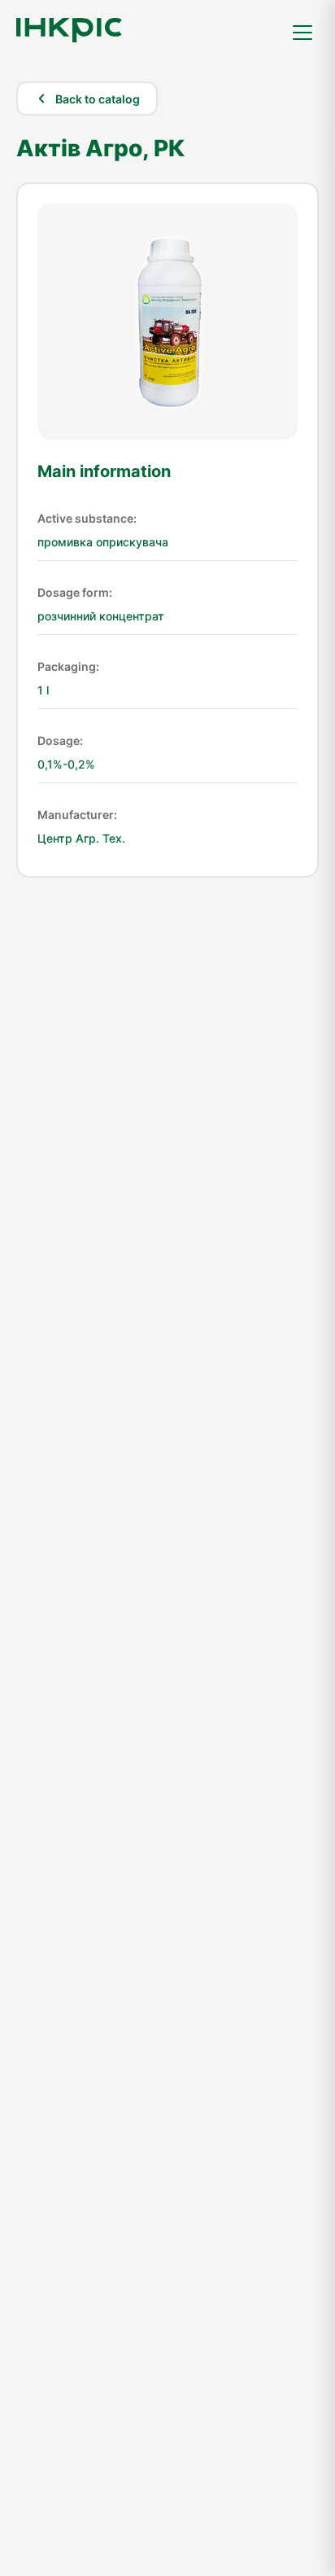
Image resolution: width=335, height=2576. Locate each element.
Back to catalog (98, 99)
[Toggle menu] (302, 33)
